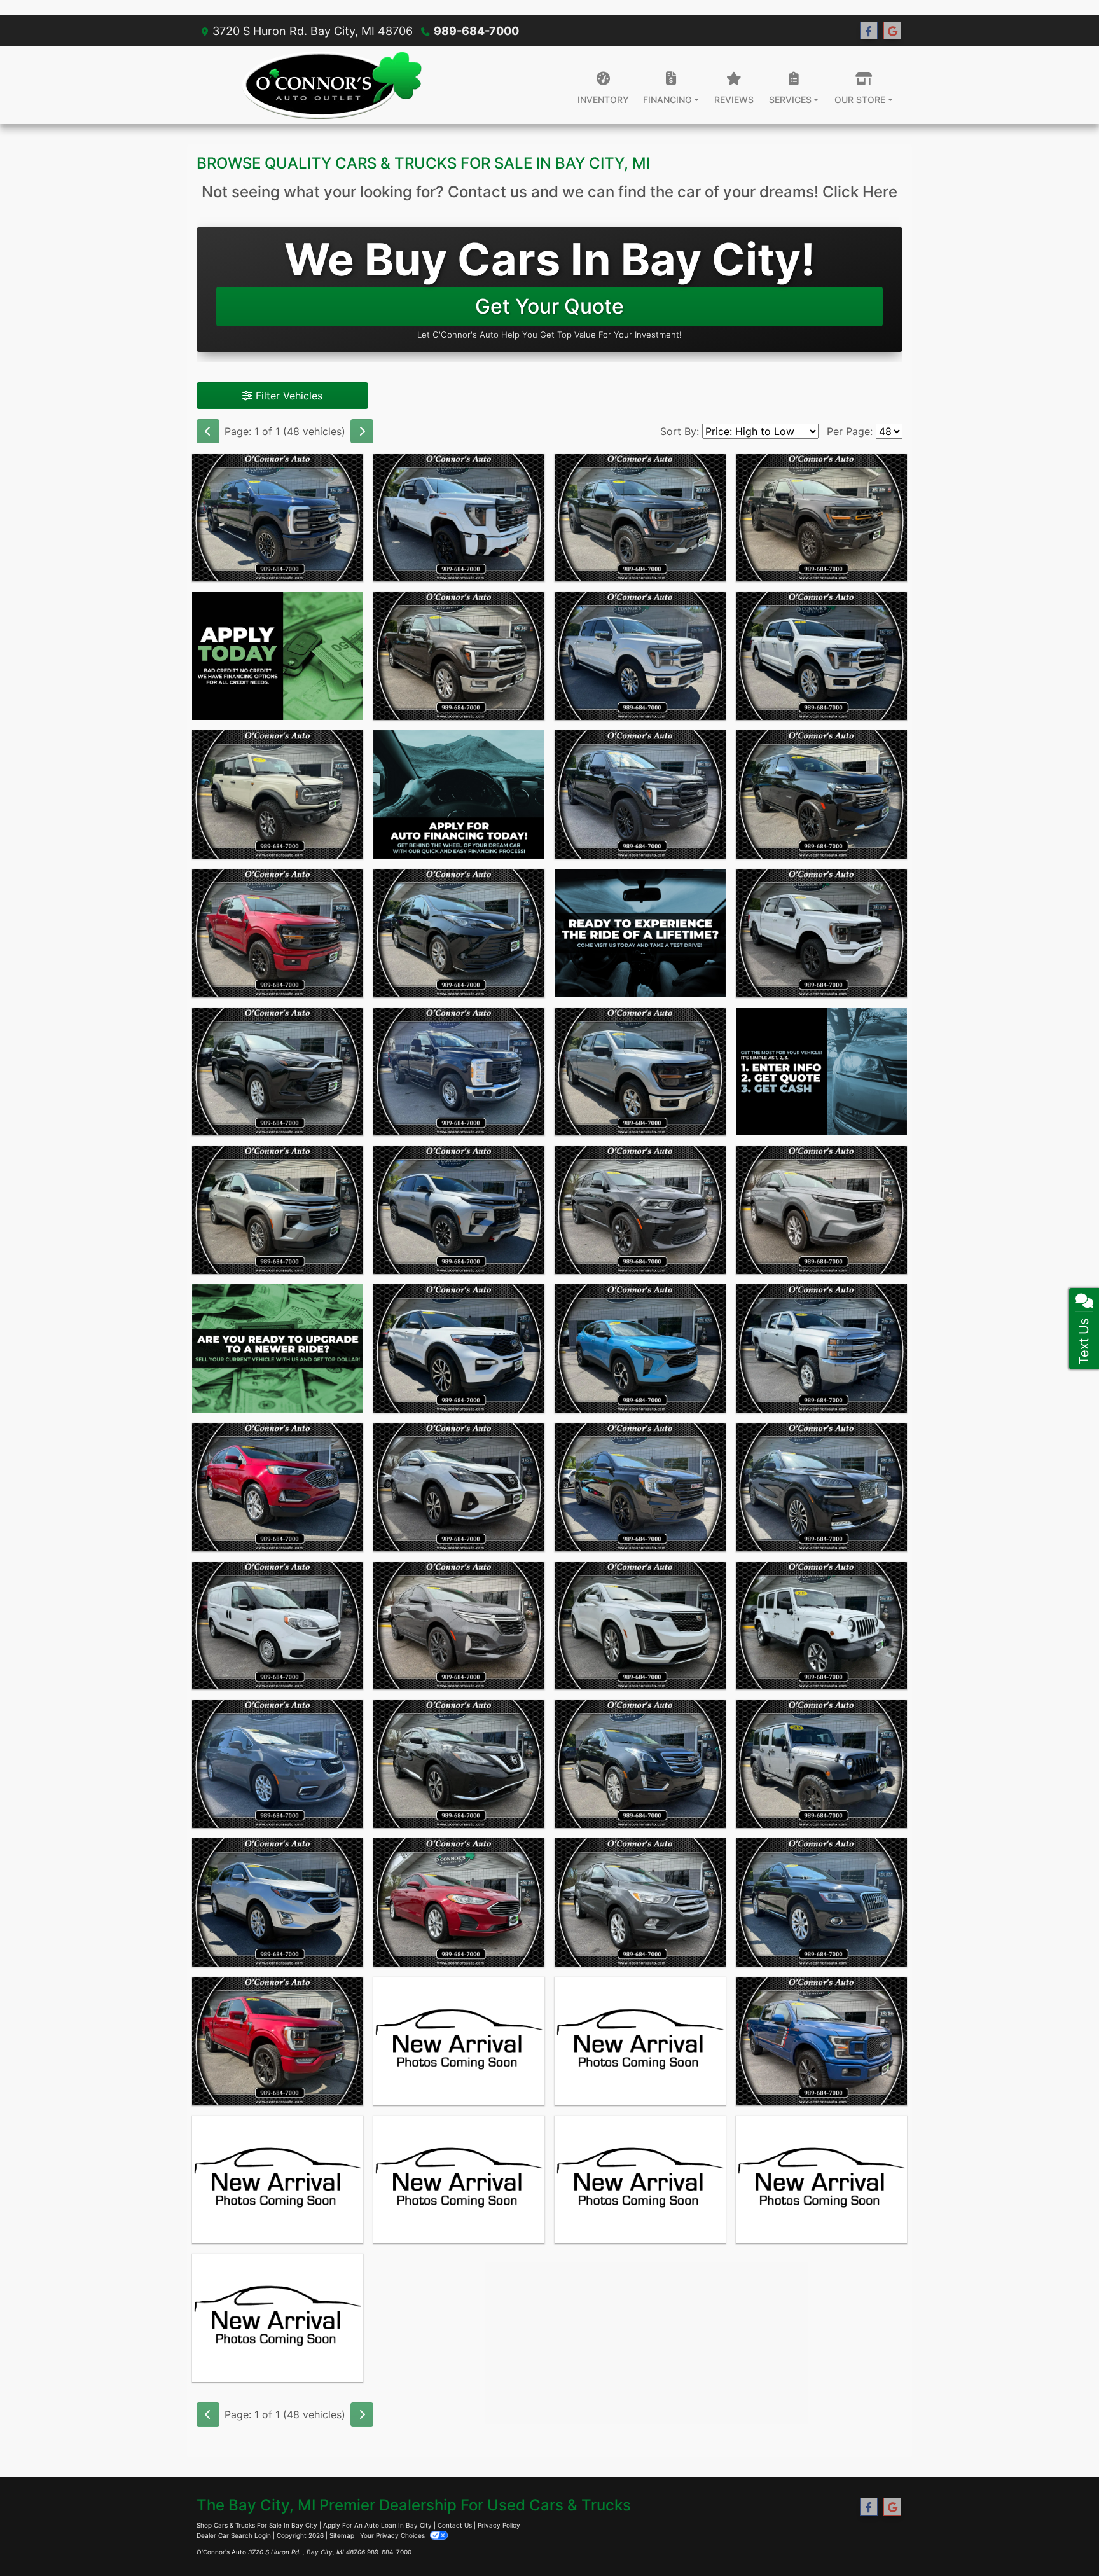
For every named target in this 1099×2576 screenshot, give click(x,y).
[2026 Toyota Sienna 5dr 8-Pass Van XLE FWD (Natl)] (459, 933)
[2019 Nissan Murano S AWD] (459, 1764)
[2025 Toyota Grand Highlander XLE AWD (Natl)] (278, 1072)
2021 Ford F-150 (278, 1988)
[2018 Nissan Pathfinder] (278, 2318)
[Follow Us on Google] (892, 31)
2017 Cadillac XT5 (640, 1711)
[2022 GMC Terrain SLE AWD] (640, 1487)
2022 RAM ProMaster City (278, 1573)
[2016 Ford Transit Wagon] (459, 2180)
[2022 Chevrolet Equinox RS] (459, 1626)
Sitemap (342, 2535)
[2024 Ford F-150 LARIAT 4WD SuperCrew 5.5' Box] (459, 656)
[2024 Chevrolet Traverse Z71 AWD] (459, 1210)
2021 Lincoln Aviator (822, 1434)
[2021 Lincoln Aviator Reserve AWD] (821, 1487)
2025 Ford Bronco (278, 742)
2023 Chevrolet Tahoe (822, 742)
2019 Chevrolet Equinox (278, 1850)
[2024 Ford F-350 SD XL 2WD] (459, 1072)
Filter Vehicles (287, 396)
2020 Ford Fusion (459, 1850)
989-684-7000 (476, 31)
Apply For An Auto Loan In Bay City (377, 2525)
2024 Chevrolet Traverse (459, 1157)
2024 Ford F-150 (459, 603)
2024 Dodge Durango (640, 1157)
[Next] (362, 431)
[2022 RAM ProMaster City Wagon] (278, 1626)
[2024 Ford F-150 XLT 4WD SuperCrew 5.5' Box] (640, 1072)
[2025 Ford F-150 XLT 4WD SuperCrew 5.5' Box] (278, 933)
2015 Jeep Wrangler (278, 2127)
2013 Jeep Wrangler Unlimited (640, 1996)
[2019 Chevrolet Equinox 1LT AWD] (278, 1902)
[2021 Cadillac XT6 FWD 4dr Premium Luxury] (640, 1626)
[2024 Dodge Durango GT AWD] (640, 1210)
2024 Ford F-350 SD (459, 1019)
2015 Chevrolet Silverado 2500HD (821, 1303)
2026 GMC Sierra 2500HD (459, 465)
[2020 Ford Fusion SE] (459, 1902)
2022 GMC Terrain (640, 1434)
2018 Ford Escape (640, 1850)
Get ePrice (278, 2090)
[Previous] (208, 431)
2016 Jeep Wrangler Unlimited (821, 1719)
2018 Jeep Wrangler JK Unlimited (821, 1581)
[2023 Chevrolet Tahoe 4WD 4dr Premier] (821, 794)
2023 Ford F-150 (640, 465)
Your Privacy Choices (393, 2535)
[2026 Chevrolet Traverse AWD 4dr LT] (278, 1210)
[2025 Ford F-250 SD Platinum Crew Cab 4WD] (278, 518)
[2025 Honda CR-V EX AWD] (821, 1210)
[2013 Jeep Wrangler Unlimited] (640, 2041)
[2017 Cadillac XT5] (640, 1764)
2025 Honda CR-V (821, 1157)
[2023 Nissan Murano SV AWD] (459, 1487)
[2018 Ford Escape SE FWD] (640, 1902)
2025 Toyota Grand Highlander (278, 1027)
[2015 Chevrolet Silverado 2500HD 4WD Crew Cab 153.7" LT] (821, 1348)
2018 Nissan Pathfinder (278, 2265)
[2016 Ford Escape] (640, 2180)
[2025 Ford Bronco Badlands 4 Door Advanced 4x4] (278, 794)
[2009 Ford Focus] (459, 2041)
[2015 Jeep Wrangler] (278, 2180)
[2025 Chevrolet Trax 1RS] (640, 1348)
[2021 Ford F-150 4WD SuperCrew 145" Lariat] (278, 2041)
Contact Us (455, 2525)
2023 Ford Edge (278, 1434)
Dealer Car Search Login (234, 2535)
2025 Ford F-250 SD (278, 465)
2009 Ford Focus (459, 1988)
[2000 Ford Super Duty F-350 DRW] (821, 2180)
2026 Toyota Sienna (459, 880)
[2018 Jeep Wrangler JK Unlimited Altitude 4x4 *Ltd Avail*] (821, 1626)
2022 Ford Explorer (459, 1296)
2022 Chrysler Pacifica (278, 1711)
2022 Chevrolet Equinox (459, 1573)
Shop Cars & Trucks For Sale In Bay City (257, 2525)
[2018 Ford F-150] (821, 2041)
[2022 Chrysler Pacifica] (278, 1764)
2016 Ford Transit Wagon (459, 2127)
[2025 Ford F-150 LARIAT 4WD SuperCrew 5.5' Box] (640, 656)
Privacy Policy (499, 2525)
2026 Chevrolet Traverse (278, 1157)
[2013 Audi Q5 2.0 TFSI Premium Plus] (821, 1902)
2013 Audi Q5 (821, 1850)
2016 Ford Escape (640, 2127)
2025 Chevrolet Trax (640, 1296)
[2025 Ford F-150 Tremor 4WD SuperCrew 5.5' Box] (821, 518)
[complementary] (1016, 2538)
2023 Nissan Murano (459, 1434)
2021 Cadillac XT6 (640, 1573)
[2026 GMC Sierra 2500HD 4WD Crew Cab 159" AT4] (459, 518)
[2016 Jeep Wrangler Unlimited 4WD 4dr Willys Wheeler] (821, 1764)
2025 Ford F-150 (822, 465)
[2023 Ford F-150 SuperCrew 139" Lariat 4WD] (821, 933)
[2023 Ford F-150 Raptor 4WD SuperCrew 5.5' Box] (640, 518)
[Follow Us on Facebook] (869, 31)
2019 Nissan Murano (459, 1711)
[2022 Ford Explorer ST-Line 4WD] (459, 1348)
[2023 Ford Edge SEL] (278, 1487)
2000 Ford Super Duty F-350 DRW (822, 2135)
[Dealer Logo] (332, 85)
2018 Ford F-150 (821, 1988)
